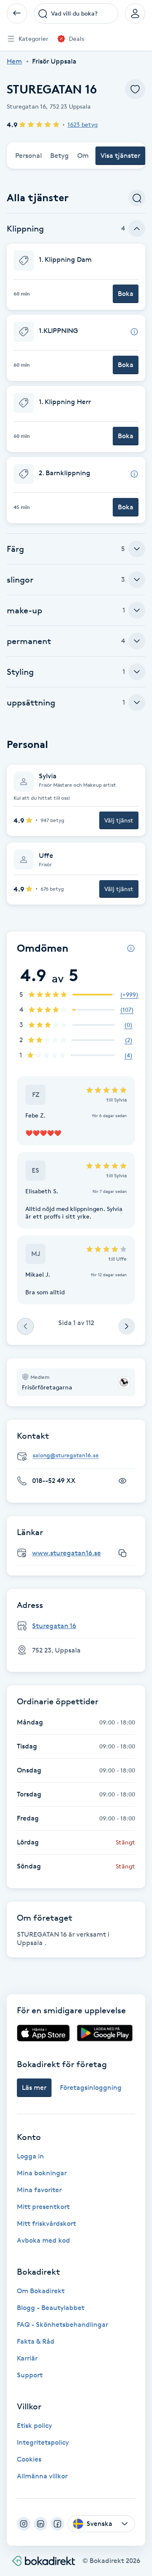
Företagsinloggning (91, 2088)
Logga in (30, 2156)
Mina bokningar (42, 2173)
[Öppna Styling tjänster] (137, 672)
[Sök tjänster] (137, 198)
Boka (126, 294)
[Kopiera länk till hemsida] (122, 1553)
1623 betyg (83, 124)
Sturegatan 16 (54, 1626)
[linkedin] (41, 2524)
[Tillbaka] (17, 13)
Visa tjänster (120, 156)
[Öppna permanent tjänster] (137, 641)
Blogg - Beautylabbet (51, 2308)
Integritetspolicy (43, 2442)
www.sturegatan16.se (66, 1553)
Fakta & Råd (36, 2341)
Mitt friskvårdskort (46, 2223)
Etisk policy (34, 2426)
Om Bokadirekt (41, 2291)
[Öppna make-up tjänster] (137, 610)
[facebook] (57, 2524)
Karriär (27, 2358)
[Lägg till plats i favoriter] (135, 89)
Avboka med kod (43, 2240)
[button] (76, 277)
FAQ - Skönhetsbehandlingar (62, 2325)
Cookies (29, 2459)
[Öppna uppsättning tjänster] (137, 703)
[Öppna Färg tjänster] (137, 549)
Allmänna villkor (42, 2476)
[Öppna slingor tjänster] (137, 580)
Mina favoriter (39, 2190)
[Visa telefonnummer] (122, 1481)
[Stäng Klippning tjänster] (137, 229)
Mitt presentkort (43, 2207)
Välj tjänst (119, 820)
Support (30, 2375)
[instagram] (24, 2524)
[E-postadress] (79, 1456)
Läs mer (34, 2088)
